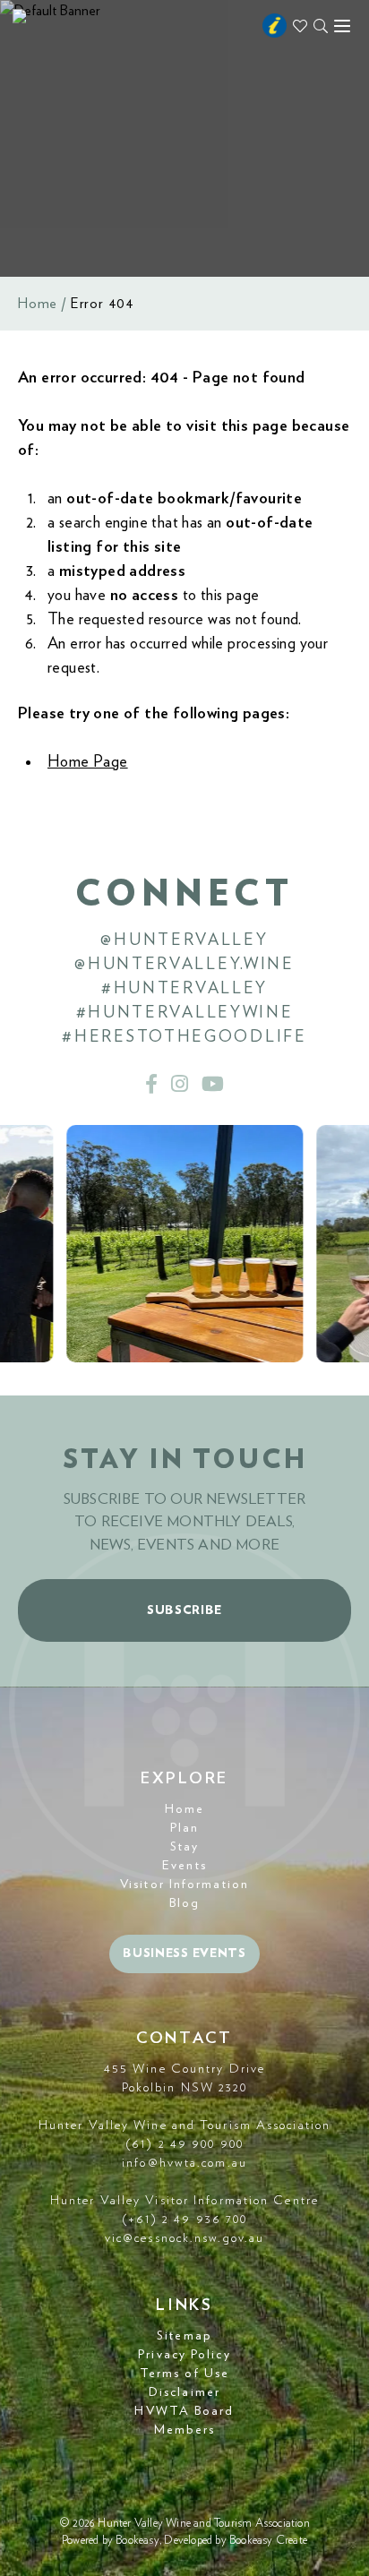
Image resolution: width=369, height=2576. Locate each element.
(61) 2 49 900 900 (184, 2144)
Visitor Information (184, 1885)
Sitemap (184, 2336)
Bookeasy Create (268, 2541)
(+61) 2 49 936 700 (185, 2220)
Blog (184, 1903)
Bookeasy (137, 2541)
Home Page (88, 762)
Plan (184, 1828)
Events (184, 1866)
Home (38, 304)
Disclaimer (184, 2392)
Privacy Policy (184, 2355)
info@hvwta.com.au (184, 2163)
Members (185, 2430)
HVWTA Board (184, 2411)
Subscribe (184, 1610)
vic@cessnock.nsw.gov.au (184, 2238)
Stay (184, 1847)
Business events (184, 1953)
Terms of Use (184, 2374)
